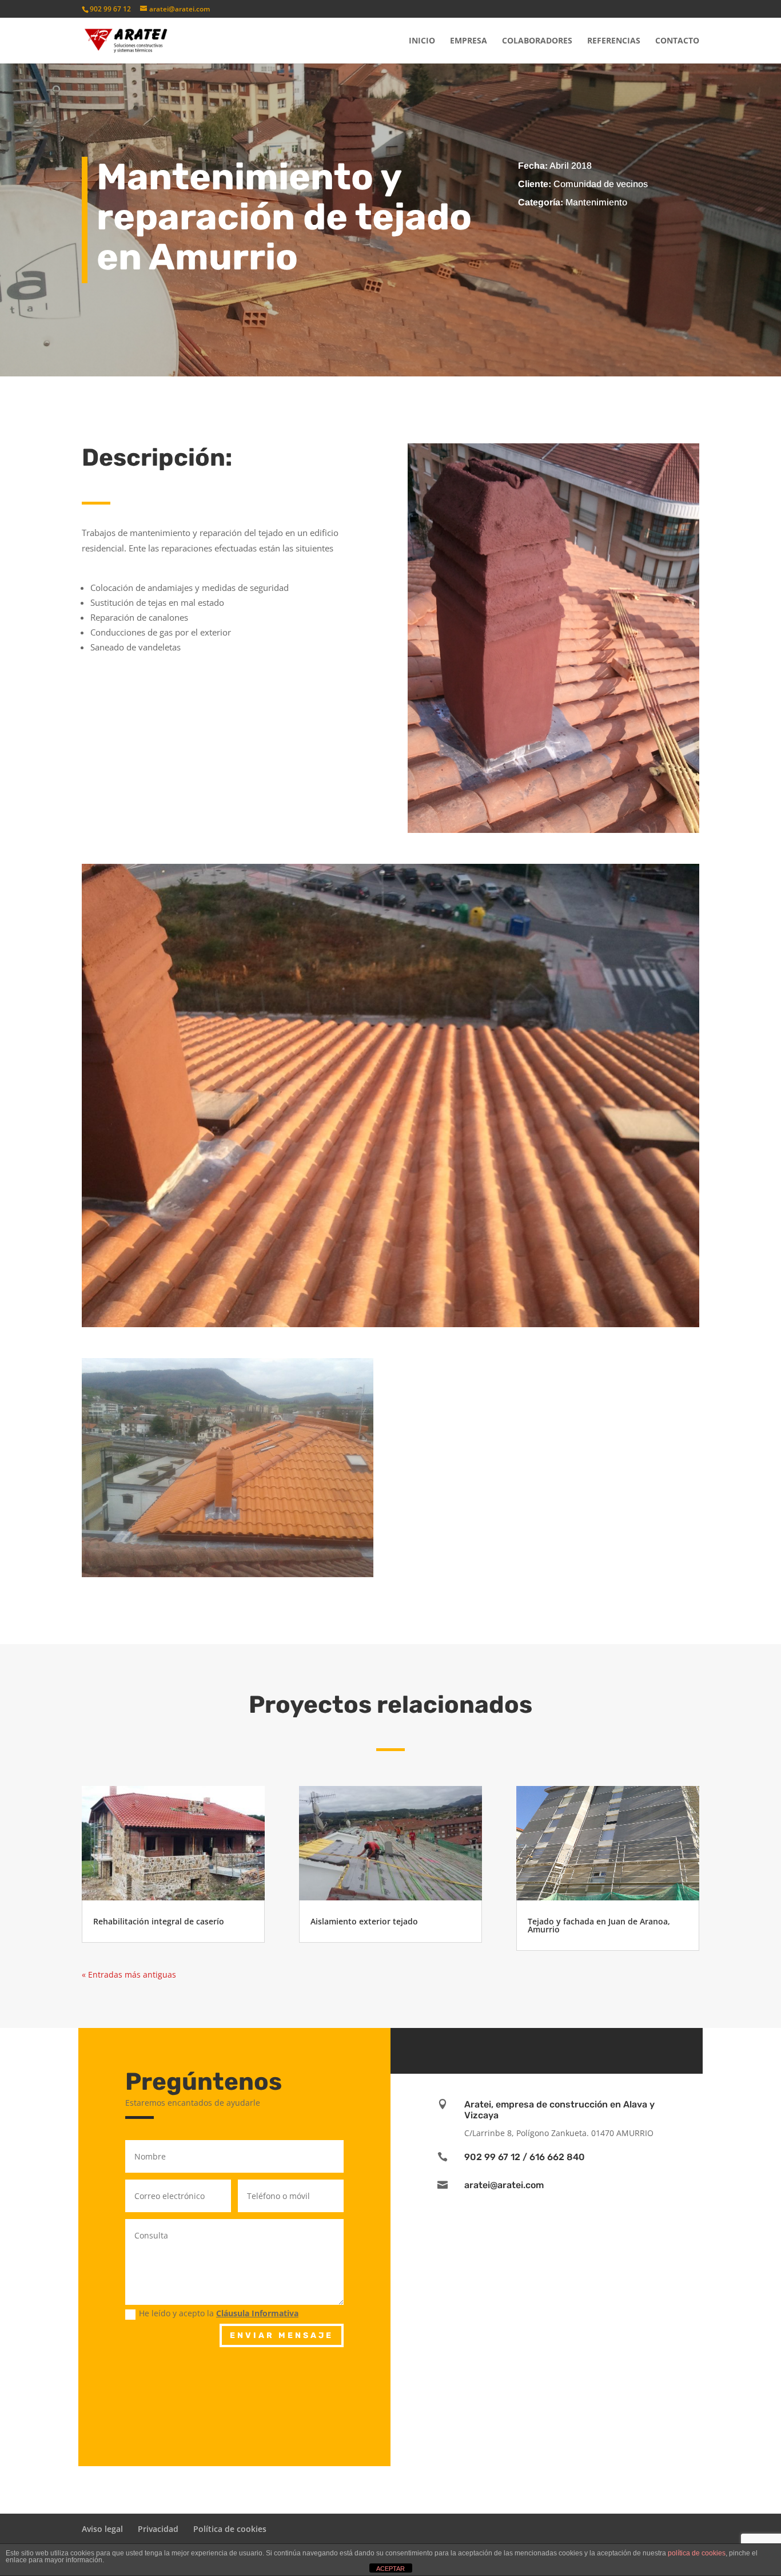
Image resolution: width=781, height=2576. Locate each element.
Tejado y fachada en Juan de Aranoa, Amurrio (599, 1925)
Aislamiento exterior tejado (364, 1921)
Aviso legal (102, 2529)
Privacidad (158, 2529)
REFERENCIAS (614, 41)
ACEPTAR (390, 2569)
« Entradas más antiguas (129, 1974)
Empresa (469, 41)
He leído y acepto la (219, 2313)
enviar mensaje (282, 2335)
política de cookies (697, 2553)
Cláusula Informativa (257, 2313)
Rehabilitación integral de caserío (159, 1921)
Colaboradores (537, 41)
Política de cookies (230, 2529)
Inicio (422, 41)
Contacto (677, 41)
